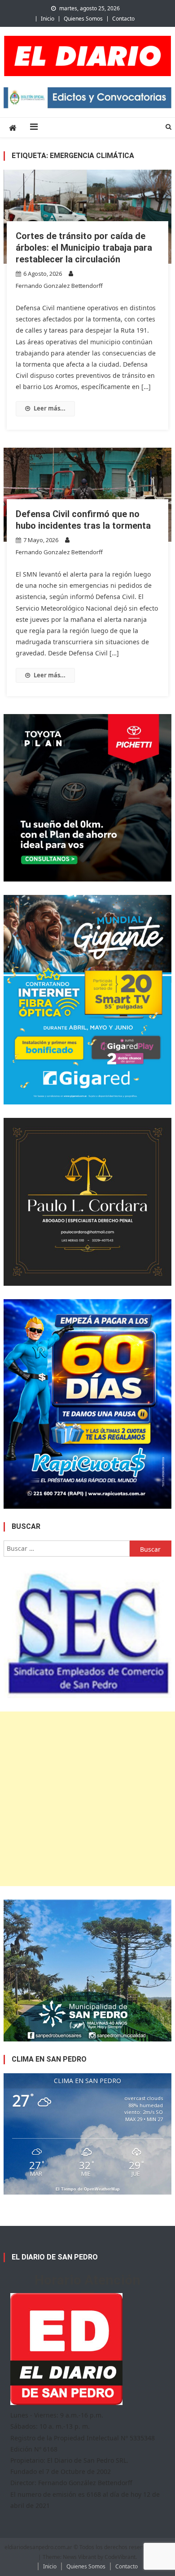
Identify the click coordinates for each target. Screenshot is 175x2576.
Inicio (48, 19)
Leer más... (50, 408)
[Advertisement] (87, 1799)
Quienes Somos (83, 19)
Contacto (123, 19)
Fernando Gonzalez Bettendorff (59, 286)
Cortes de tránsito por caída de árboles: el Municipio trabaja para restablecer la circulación (84, 248)
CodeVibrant (120, 2557)
